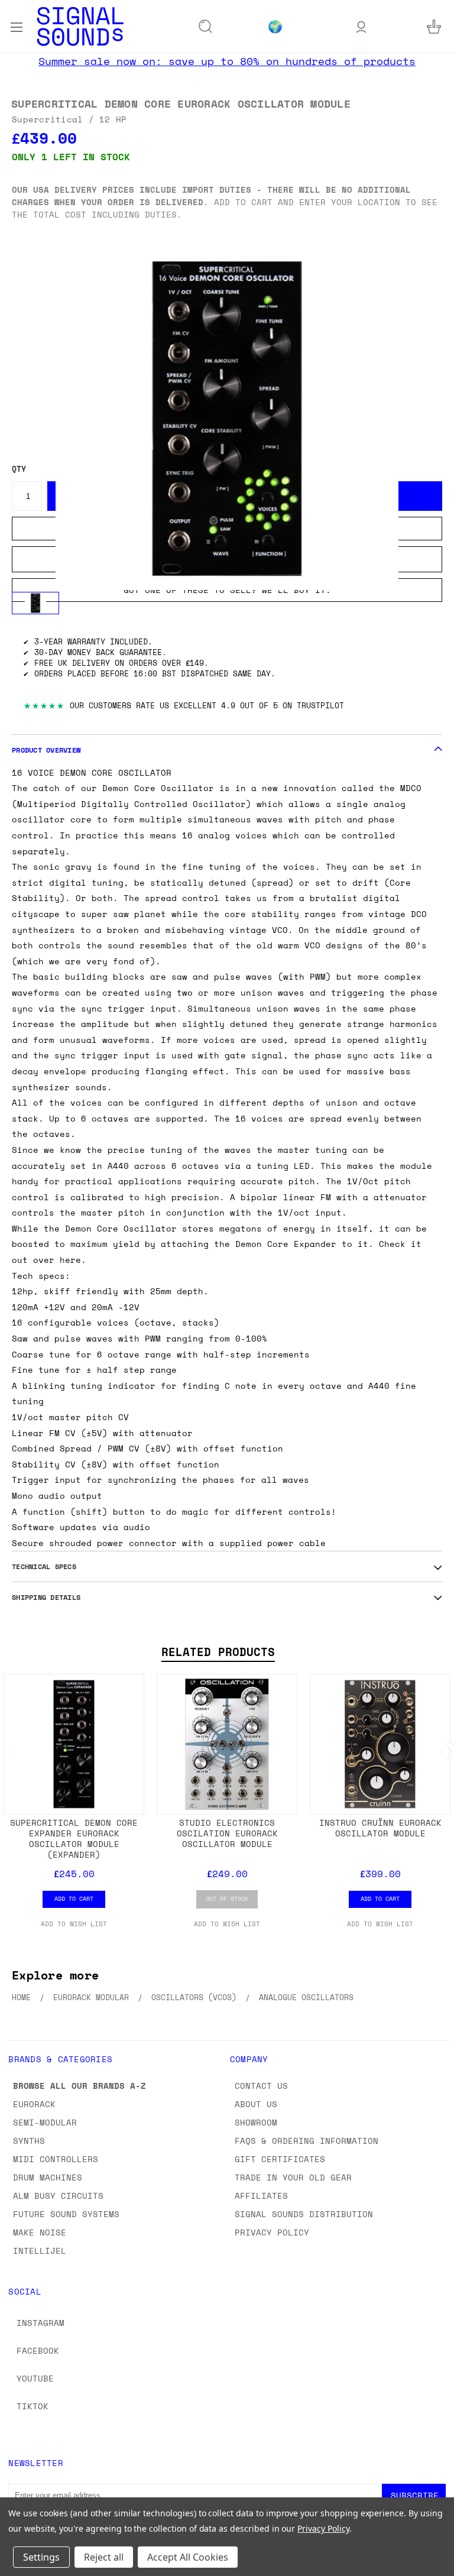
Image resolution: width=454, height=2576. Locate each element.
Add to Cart (74, 1898)
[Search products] (206, 27)
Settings (41, 2557)
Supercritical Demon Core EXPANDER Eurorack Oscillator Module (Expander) (74, 1838)
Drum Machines (48, 2177)
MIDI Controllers (56, 2159)
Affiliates (261, 2196)
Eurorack (34, 2104)
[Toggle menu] (16, 26)
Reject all (104, 2557)
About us (256, 2104)
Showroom (256, 2122)
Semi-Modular (45, 2122)
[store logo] (80, 26)
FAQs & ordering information (307, 2141)
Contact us (261, 2086)
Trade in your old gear (293, 2177)
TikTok (33, 2406)
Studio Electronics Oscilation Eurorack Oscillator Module (227, 1833)
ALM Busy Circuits (58, 2196)
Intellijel (40, 2251)
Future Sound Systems (66, 2214)
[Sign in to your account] (361, 26)
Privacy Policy (272, 2232)
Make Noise (40, 2232)
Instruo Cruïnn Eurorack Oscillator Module (380, 1828)
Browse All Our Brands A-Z (80, 2086)
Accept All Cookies (188, 2557)
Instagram (40, 2323)
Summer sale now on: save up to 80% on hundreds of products (227, 61)
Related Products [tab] (218, 1652)
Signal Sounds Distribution (304, 2214)
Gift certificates (280, 2159)
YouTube (35, 2378)
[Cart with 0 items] (434, 26)
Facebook (38, 2350)
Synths (29, 2141)
